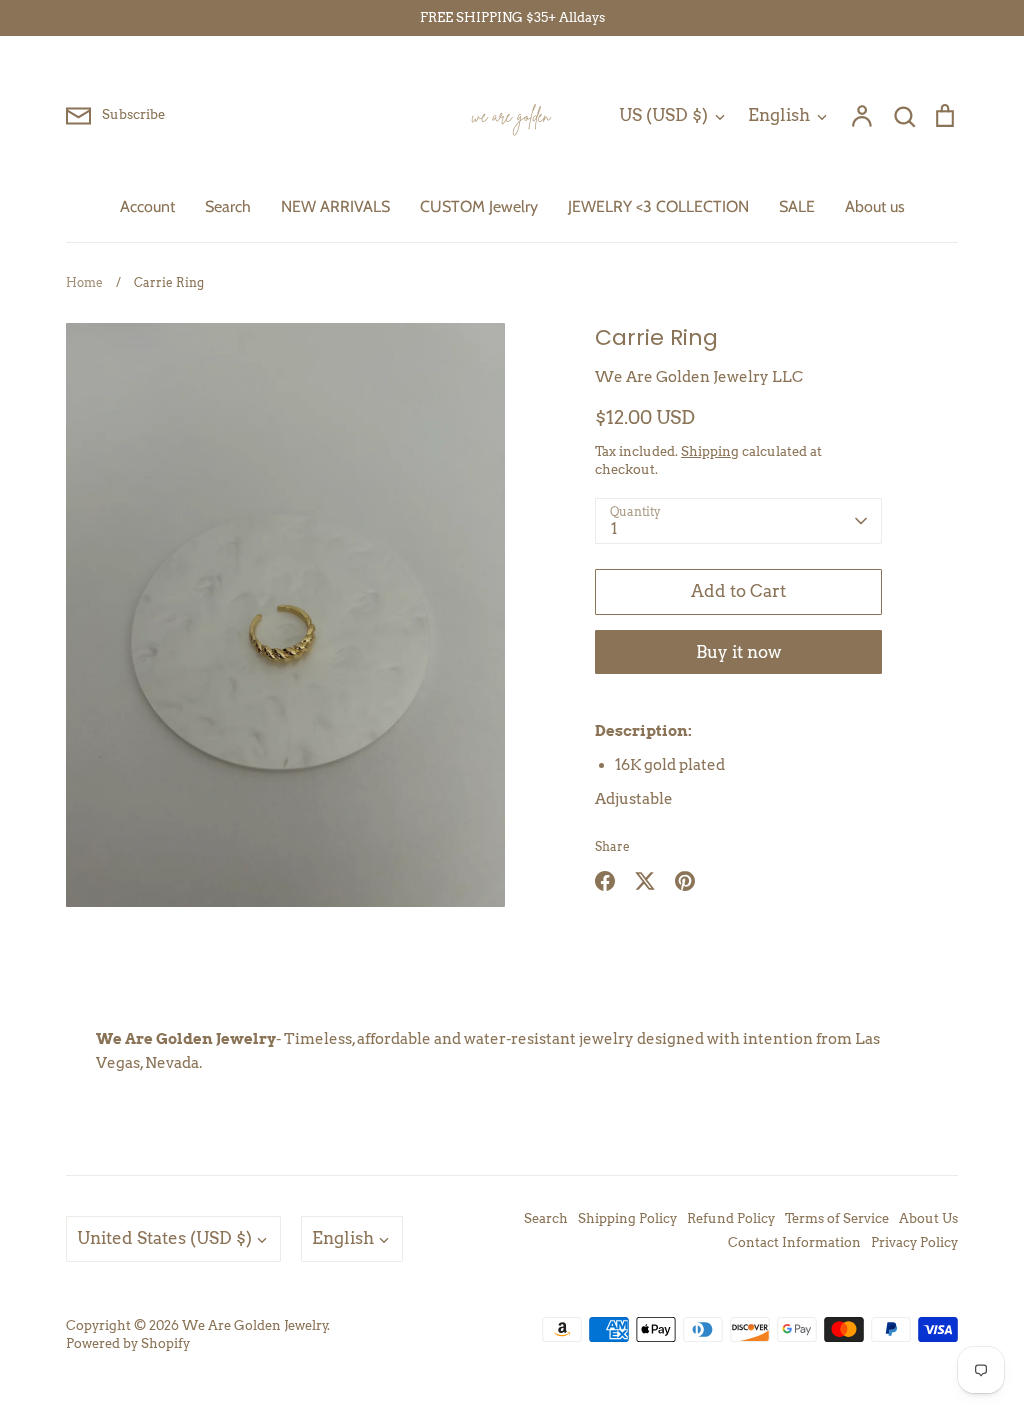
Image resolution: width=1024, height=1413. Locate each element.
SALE (797, 206)
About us (875, 206)
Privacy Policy (914, 1242)
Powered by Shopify (128, 1343)
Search (228, 206)
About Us (928, 1218)
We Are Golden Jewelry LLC (699, 377)
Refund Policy (731, 1218)
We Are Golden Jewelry (255, 1325)
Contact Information (794, 1242)
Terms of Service (837, 1218)
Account (147, 206)
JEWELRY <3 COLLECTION (658, 206)
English (779, 115)
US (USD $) (663, 115)
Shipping (710, 451)
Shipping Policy (627, 1218)
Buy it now (739, 652)
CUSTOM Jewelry (479, 206)
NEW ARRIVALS (335, 206)
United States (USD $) (164, 1238)
